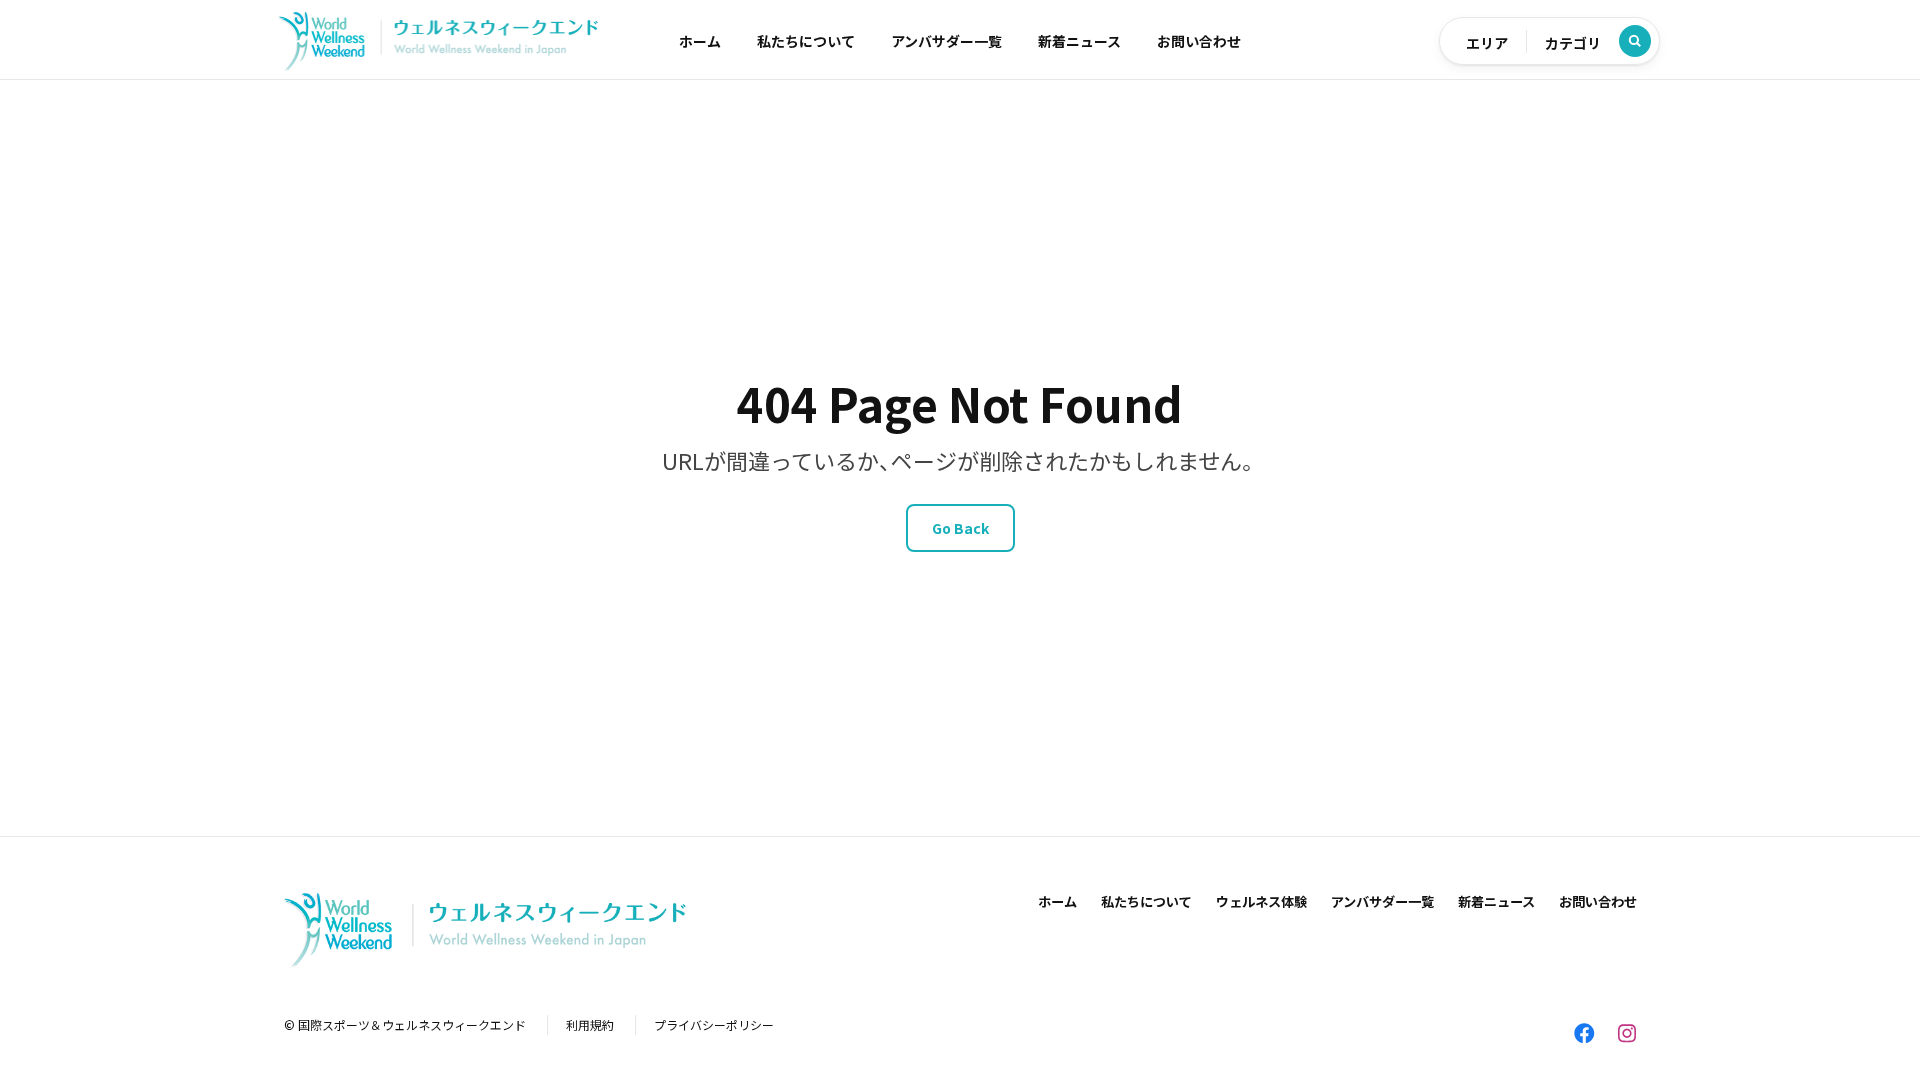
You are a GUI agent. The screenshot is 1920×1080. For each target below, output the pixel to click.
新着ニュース (1079, 41)
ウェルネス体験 (1261, 901)
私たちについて (806, 41)
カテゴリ (1573, 43)
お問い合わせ (1199, 41)
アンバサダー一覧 (946, 41)
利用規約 (590, 1024)
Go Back (960, 528)
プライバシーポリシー (714, 1024)
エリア (1487, 43)
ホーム (700, 41)
